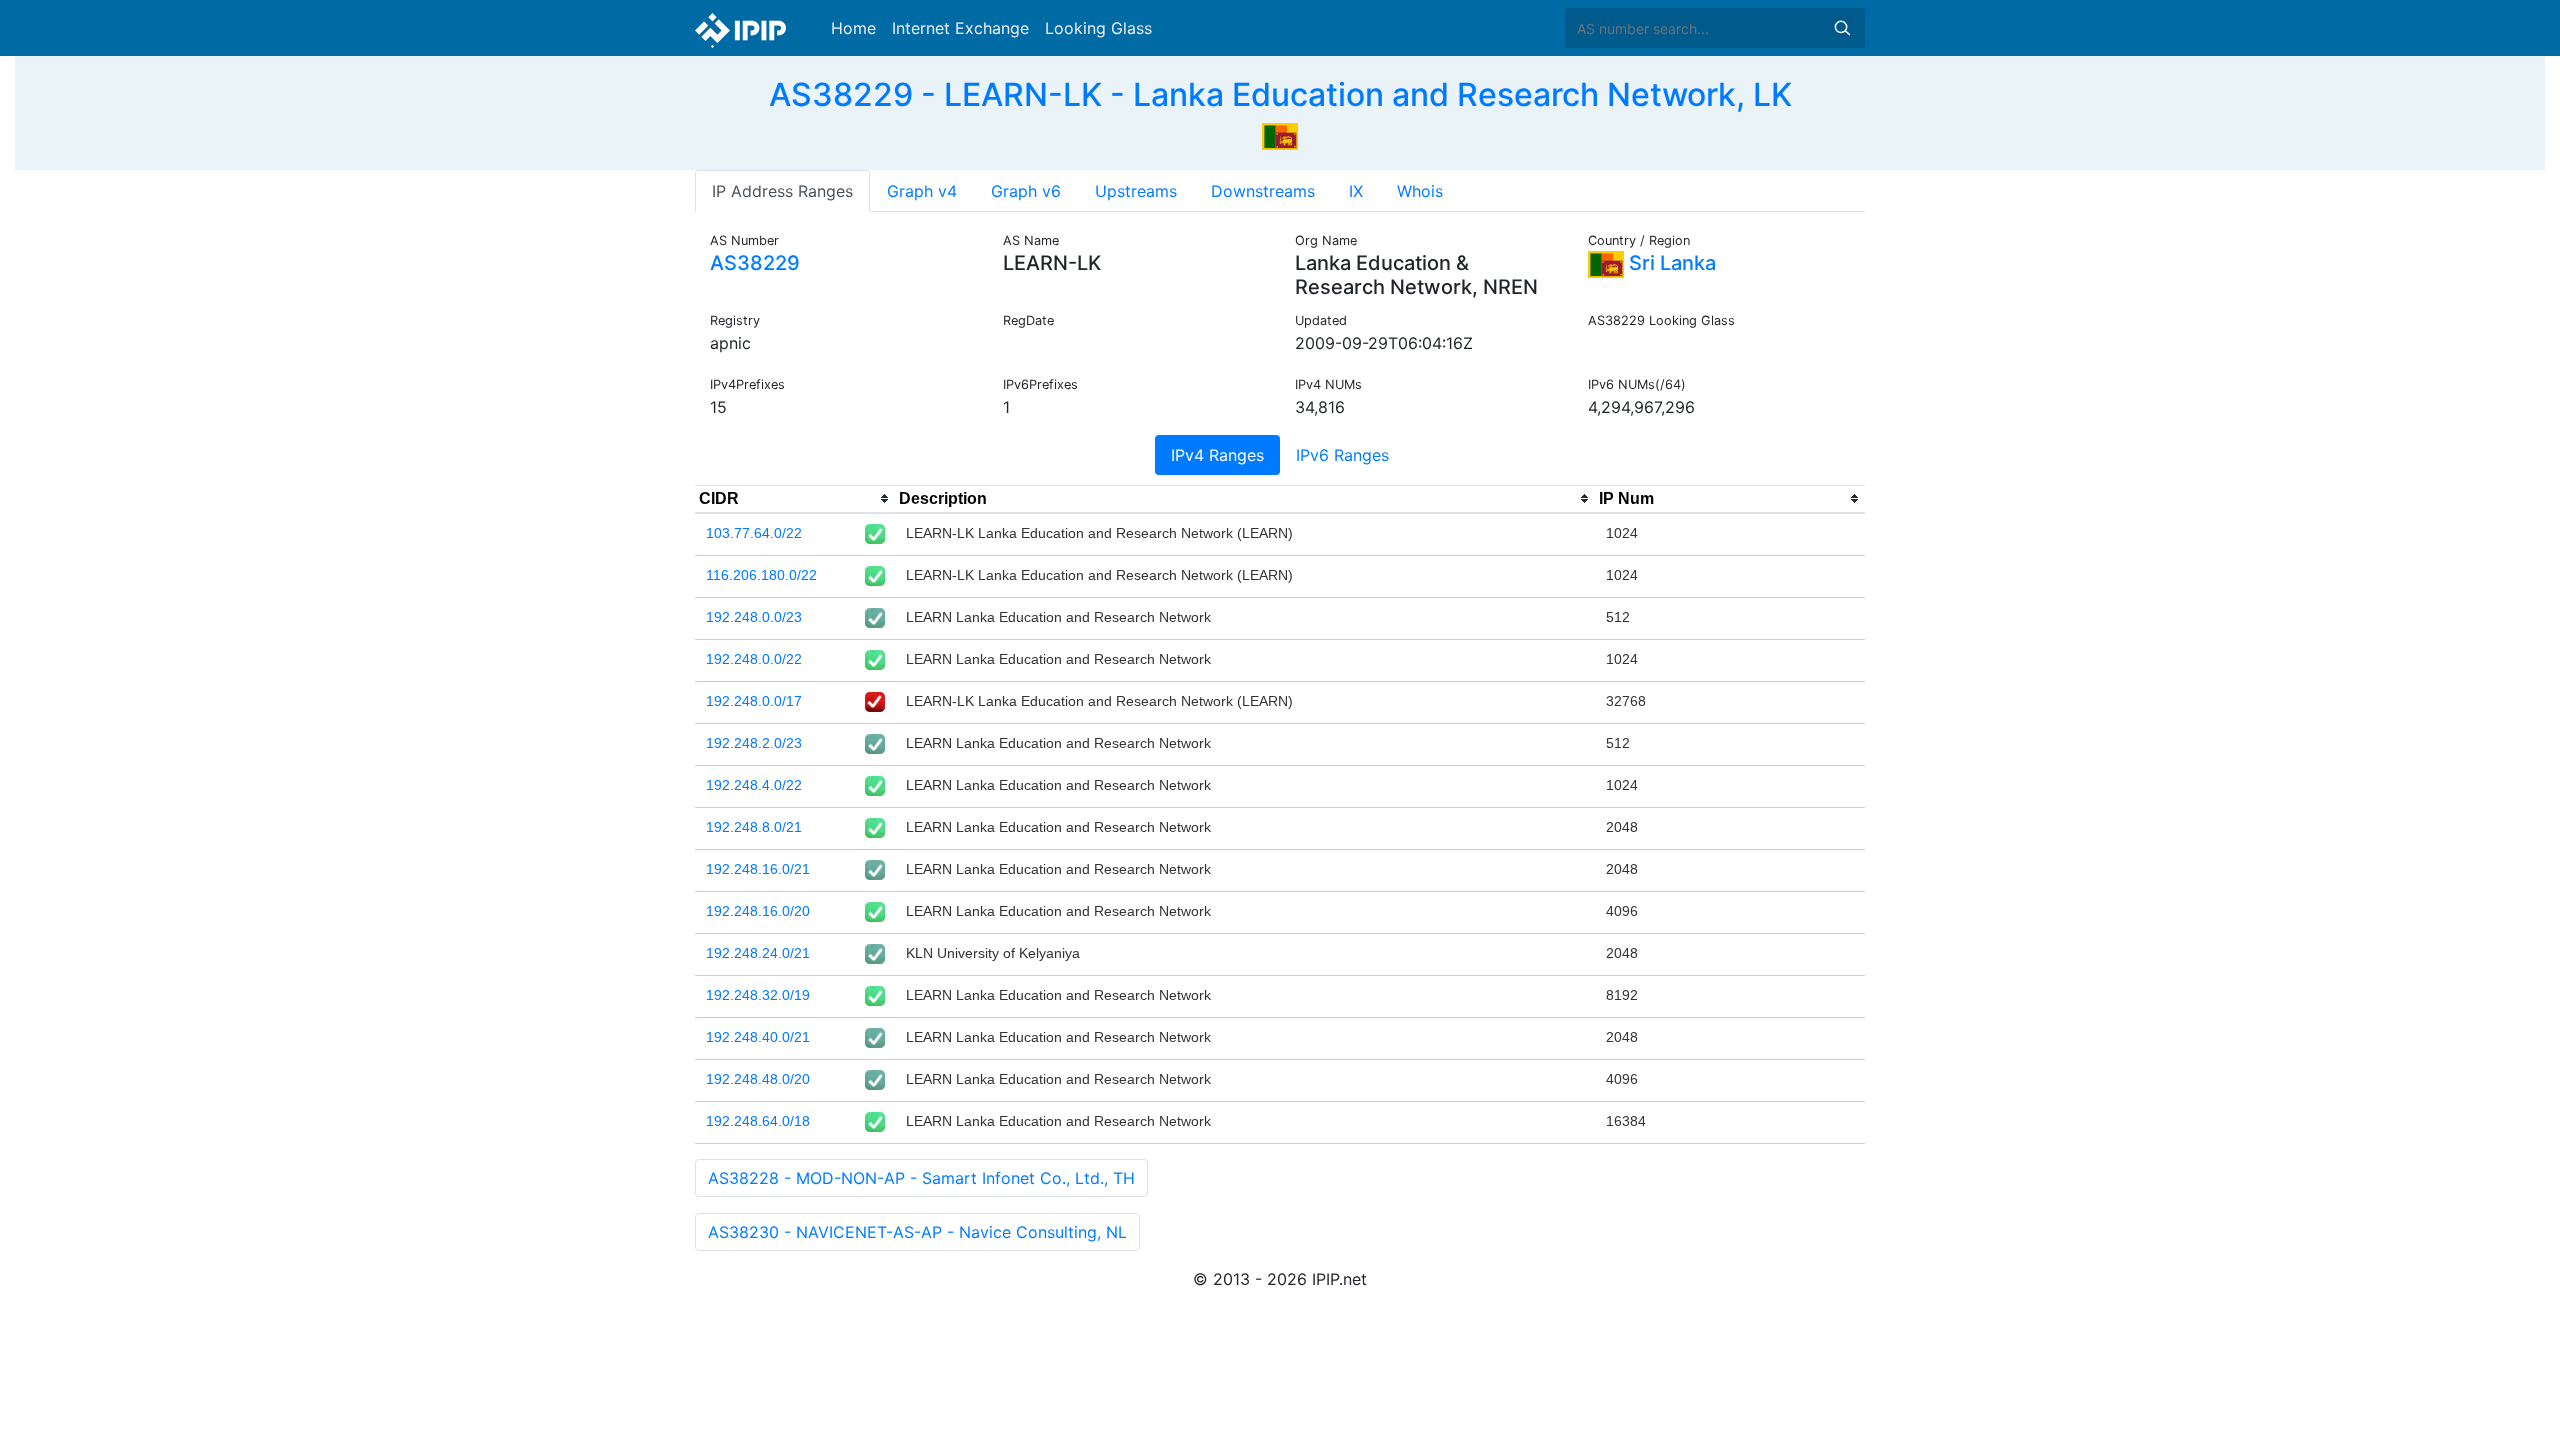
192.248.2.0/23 (754, 743)
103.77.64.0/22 (754, 533)
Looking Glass (1098, 28)
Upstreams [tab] (1136, 191)
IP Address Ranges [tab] (782, 191)
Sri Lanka (1670, 263)
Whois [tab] (1420, 191)
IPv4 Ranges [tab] (1217, 455)
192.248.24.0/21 (758, 953)
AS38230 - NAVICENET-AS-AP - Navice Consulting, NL (917, 1232)
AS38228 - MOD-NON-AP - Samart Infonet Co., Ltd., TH (921, 1178)
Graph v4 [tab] (922, 191)
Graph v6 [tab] (1026, 191)
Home (853, 28)
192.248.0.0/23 (754, 617)
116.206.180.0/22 (761, 575)
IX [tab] (1356, 191)
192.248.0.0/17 (754, 701)
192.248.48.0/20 (758, 1079)
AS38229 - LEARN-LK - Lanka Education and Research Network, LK (1280, 94)
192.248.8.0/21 (754, 827)
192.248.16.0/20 (758, 911)
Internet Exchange (960, 28)
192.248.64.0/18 (758, 1121)
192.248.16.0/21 (758, 869)
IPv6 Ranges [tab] (1342, 455)
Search (1842, 28)
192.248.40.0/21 (758, 1037)
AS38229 (755, 263)
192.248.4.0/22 (754, 785)
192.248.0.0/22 (754, 659)
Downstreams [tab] (1263, 191)
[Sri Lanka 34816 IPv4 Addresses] (1280, 134)
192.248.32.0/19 (758, 995)
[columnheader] (795, 499)
